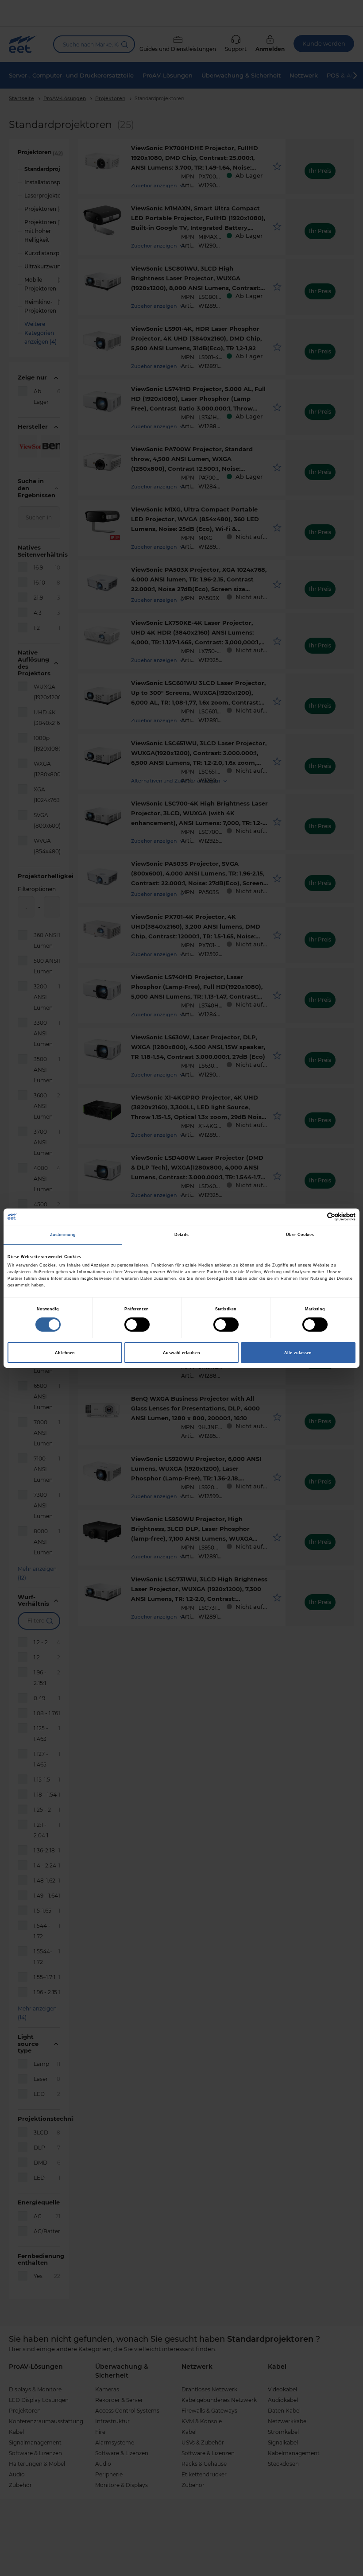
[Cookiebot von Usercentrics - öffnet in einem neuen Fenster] (317, 1217)
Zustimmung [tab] (63, 1235)
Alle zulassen (298, 1353)
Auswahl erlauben (181, 1353)
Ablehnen (65, 1353)
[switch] (137, 1325)
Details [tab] (181, 1235)
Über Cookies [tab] (300, 1235)
